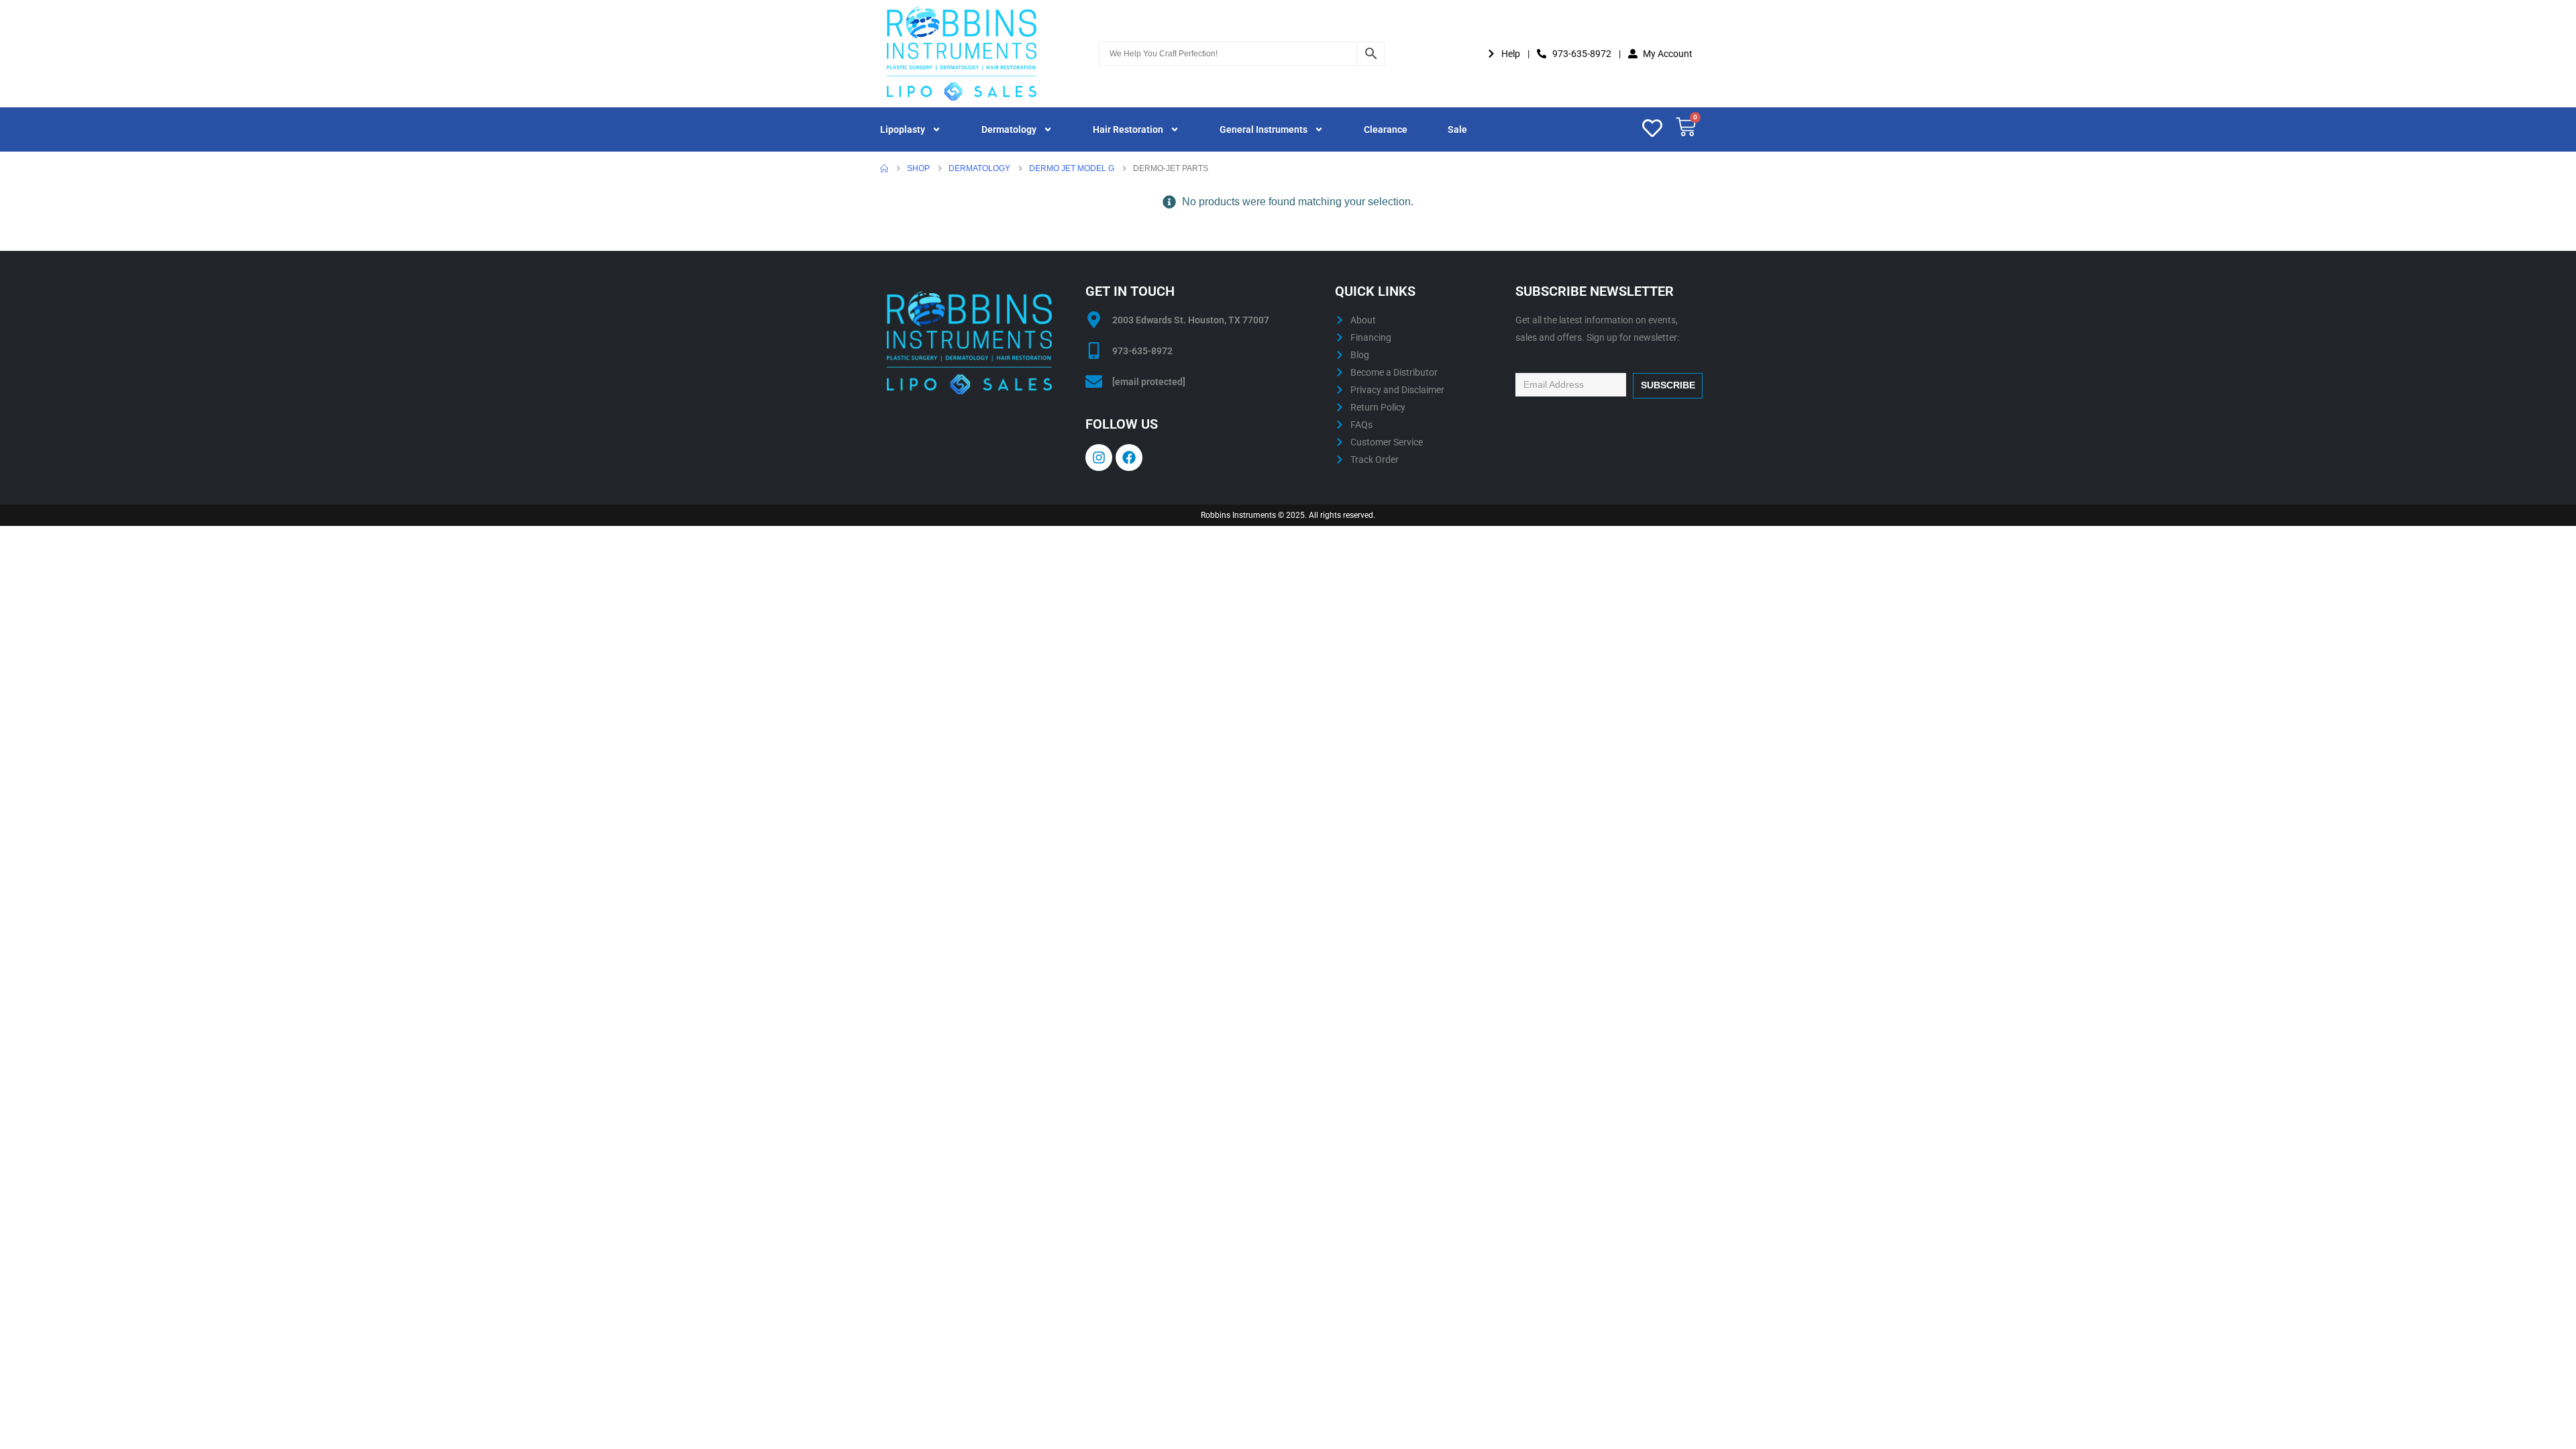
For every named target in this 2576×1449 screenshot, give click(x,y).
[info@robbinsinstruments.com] (1094, 381)
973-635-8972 (1142, 351)
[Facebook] (1129, 458)
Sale (1457, 129)
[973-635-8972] (1094, 351)
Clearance (1386, 129)
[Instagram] (1099, 458)
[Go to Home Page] (884, 168)
